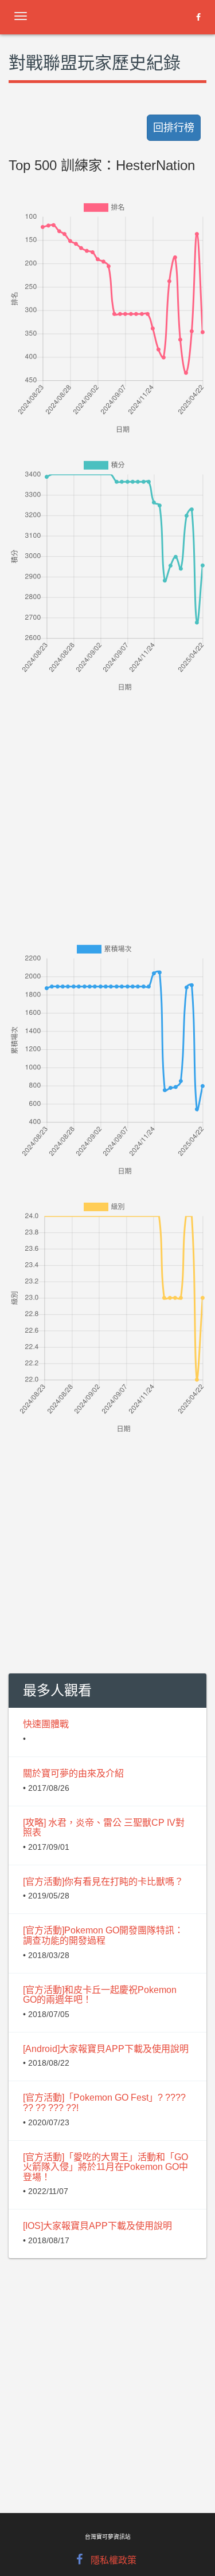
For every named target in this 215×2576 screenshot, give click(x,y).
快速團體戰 (46, 1724)
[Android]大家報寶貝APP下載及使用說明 (106, 2049)
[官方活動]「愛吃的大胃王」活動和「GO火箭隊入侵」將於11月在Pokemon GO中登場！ (105, 2167)
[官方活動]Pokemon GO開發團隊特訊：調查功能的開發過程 (103, 1935)
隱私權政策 (114, 2560)
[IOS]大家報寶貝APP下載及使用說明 (97, 2226)
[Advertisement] (107, 801)
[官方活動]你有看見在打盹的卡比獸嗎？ (103, 1882)
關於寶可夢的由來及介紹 (73, 1773)
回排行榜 (174, 128)
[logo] (100, 14)
